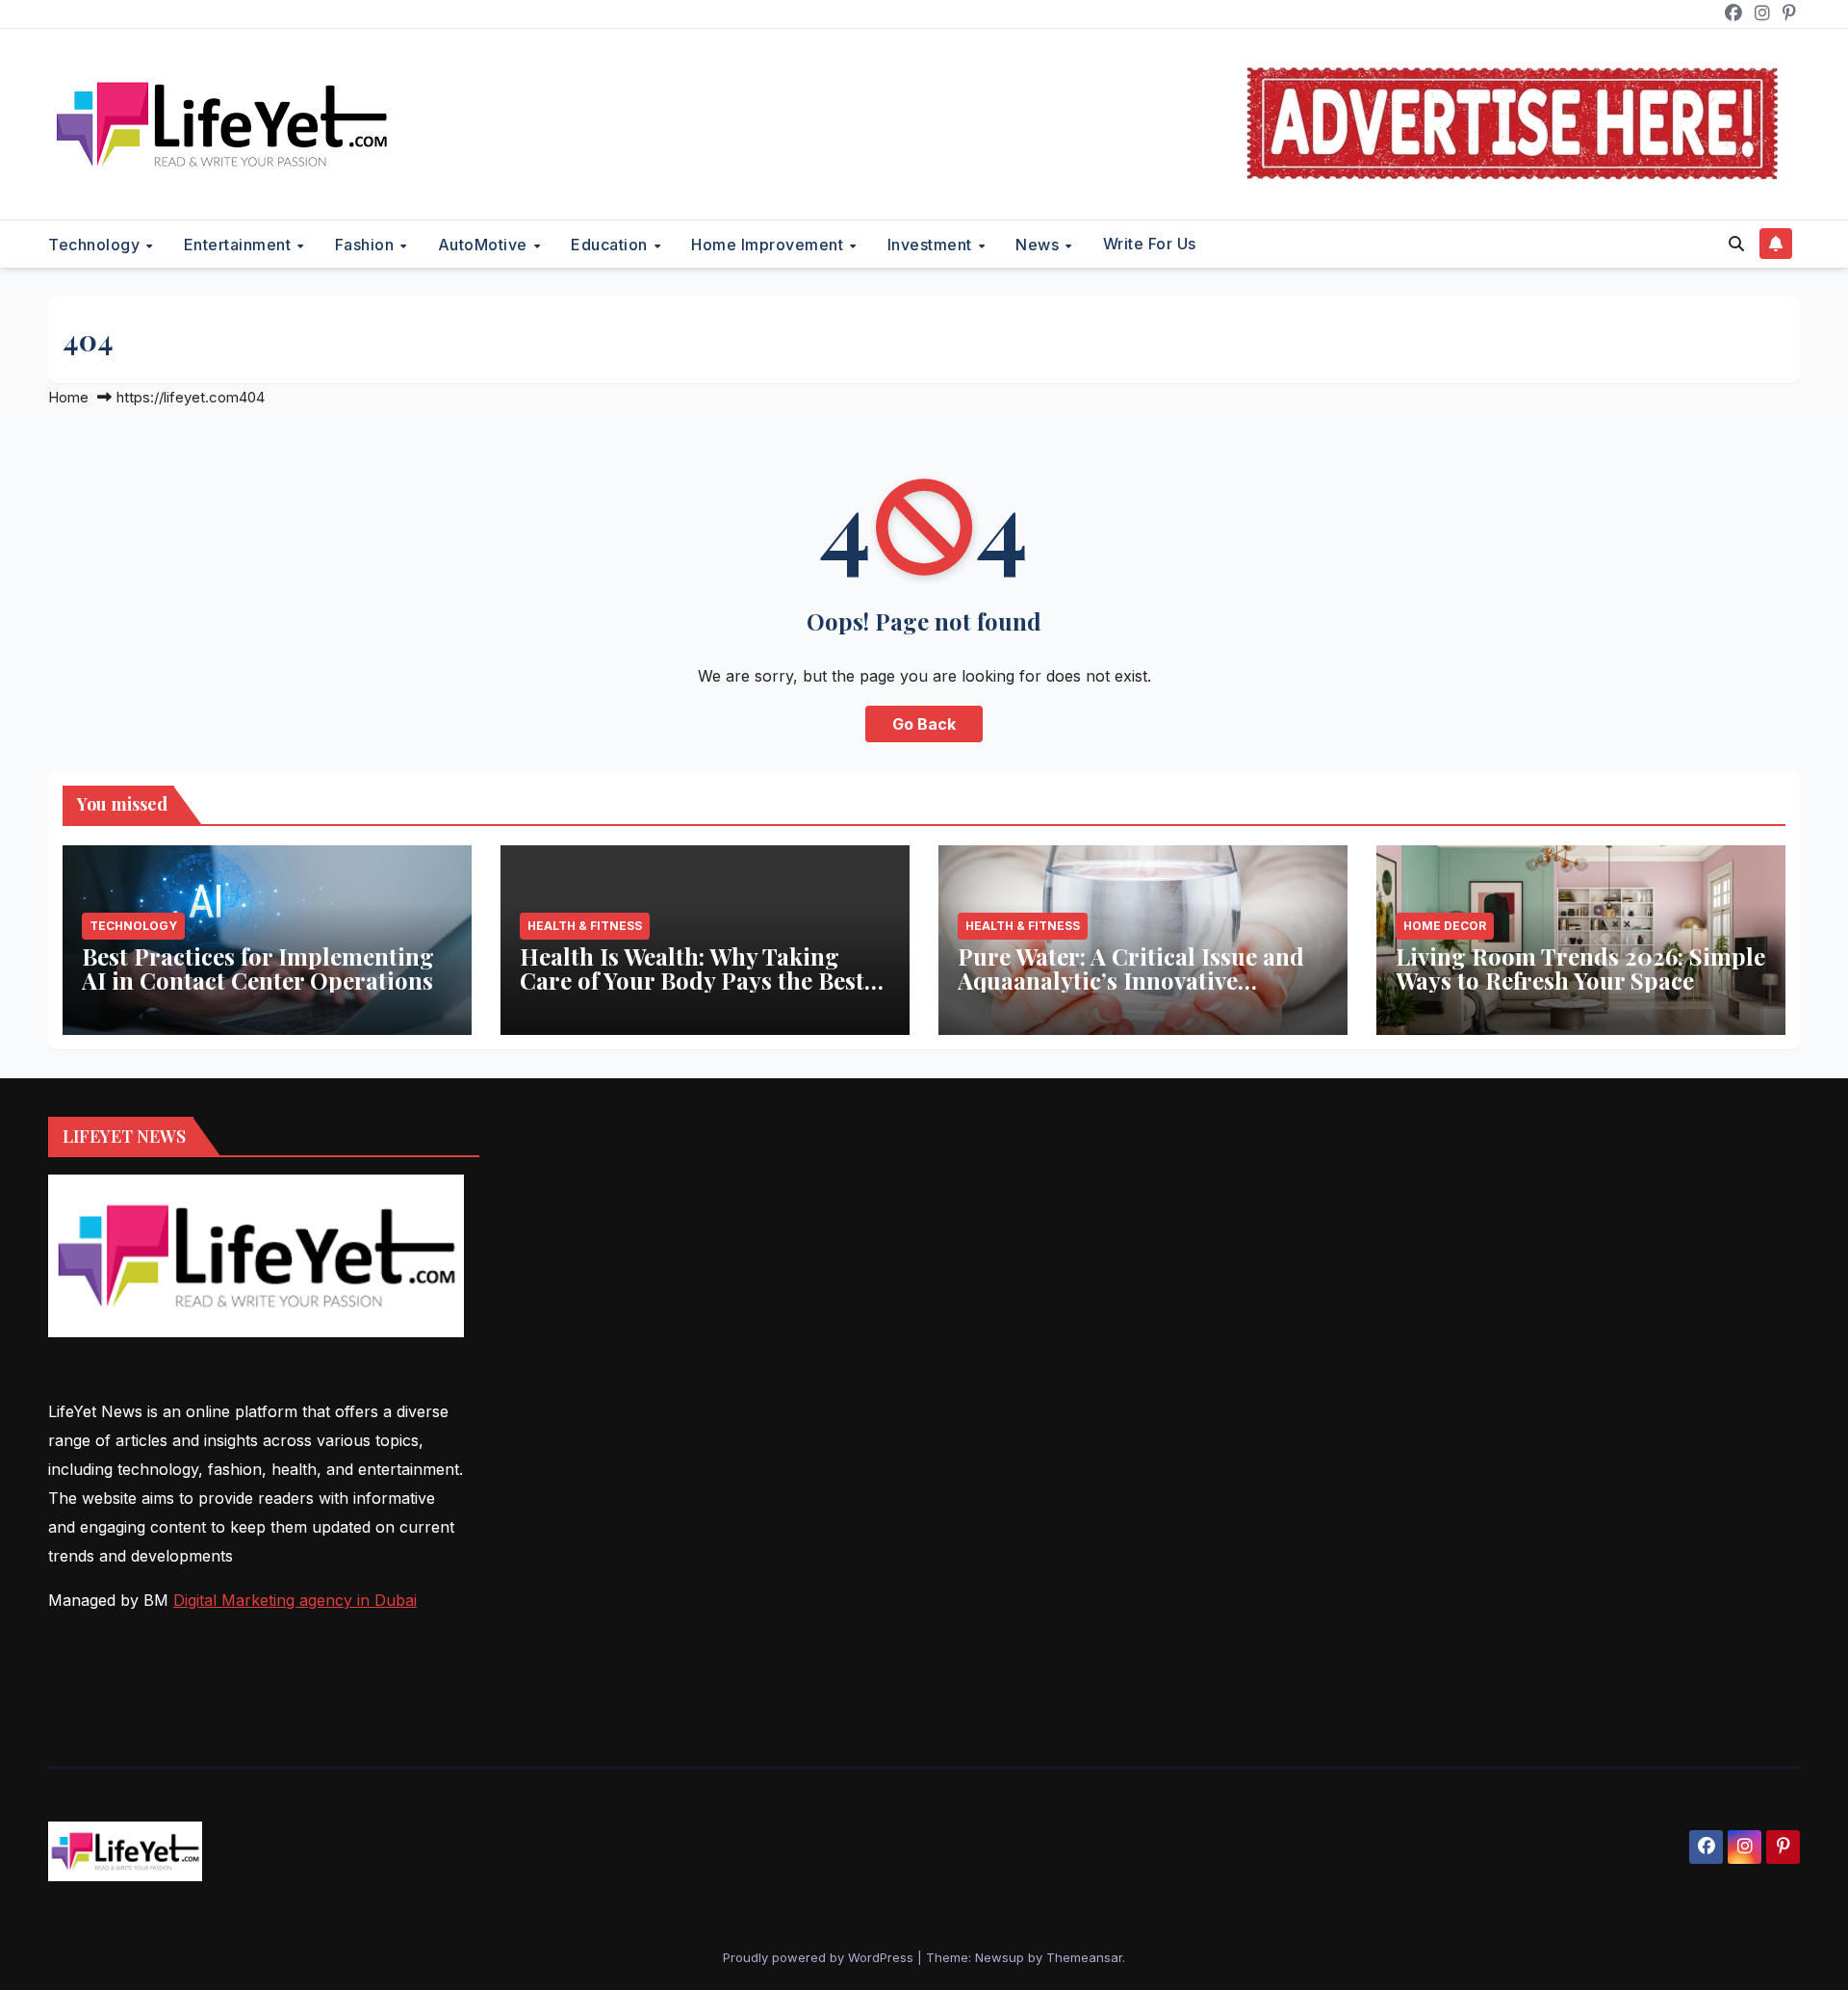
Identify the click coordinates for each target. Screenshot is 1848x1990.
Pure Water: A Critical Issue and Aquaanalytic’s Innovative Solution (1131, 980)
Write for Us (1150, 244)
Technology (96, 245)
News (1039, 245)
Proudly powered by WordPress (820, 1957)
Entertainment (240, 245)
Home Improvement (770, 245)
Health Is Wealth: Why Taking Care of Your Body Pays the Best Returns (692, 980)
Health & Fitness (585, 926)
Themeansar (1084, 1957)
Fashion (367, 245)
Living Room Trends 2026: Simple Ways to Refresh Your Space (1580, 968)
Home (68, 397)
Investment (932, 245)
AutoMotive (485, 245)
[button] (1736, 244)
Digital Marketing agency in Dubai (295, 1600)
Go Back (924, 724)
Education (611, 245)
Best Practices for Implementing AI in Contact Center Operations (258, 968)
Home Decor (1445, 926)
